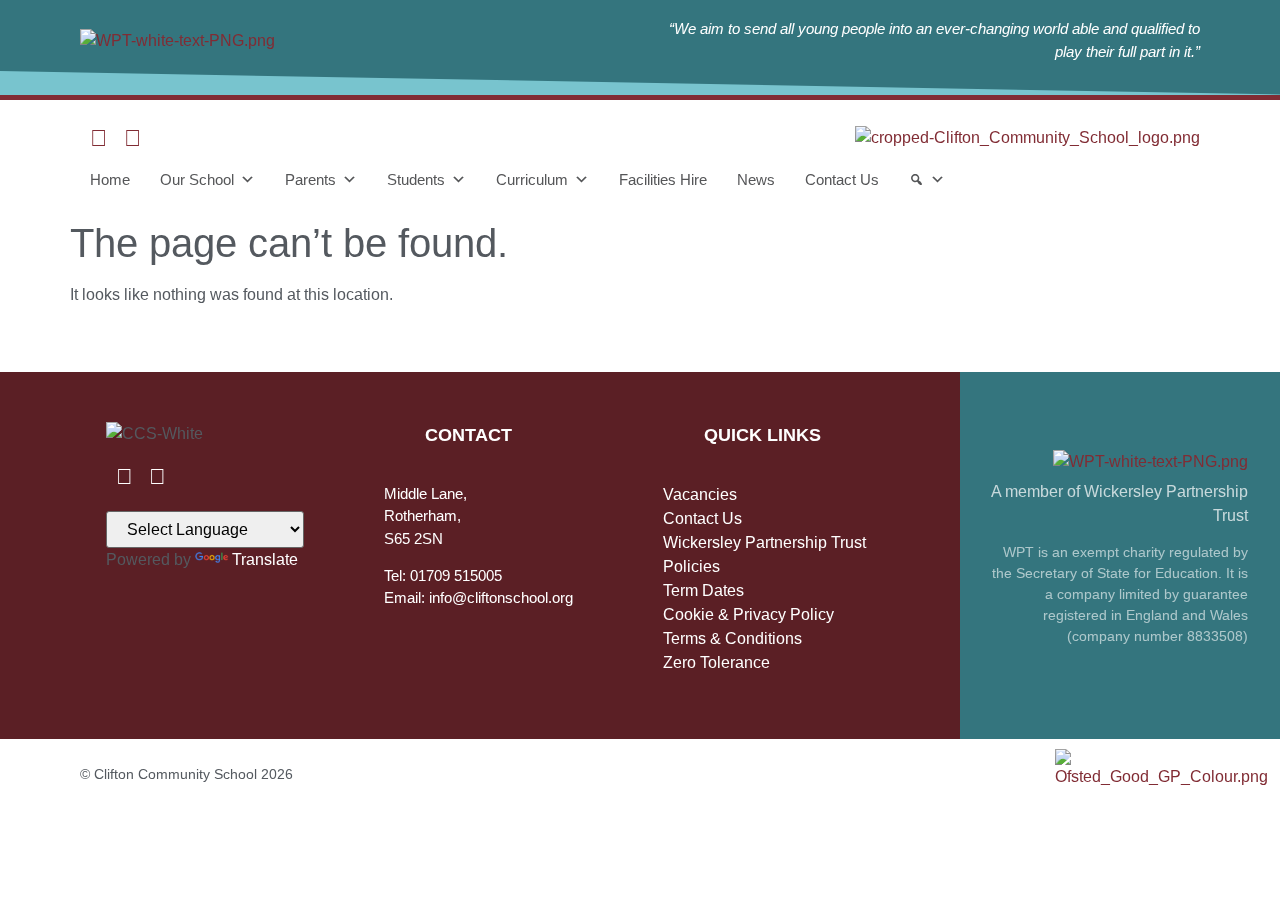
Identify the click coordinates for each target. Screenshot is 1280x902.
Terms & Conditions (732, 638)
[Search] (927, 180)
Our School (197, 179)
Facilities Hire (663, 179)
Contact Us (842, 179)
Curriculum (532, 179)
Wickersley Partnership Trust (764, 542)
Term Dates (703, 590)
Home (110, 179)
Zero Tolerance (716, 662)
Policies (691, 566)
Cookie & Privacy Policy (748, 614)
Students (416, 179)
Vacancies (700, 494)
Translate (265, 559)
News (756, 179)
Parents (310, 179)
